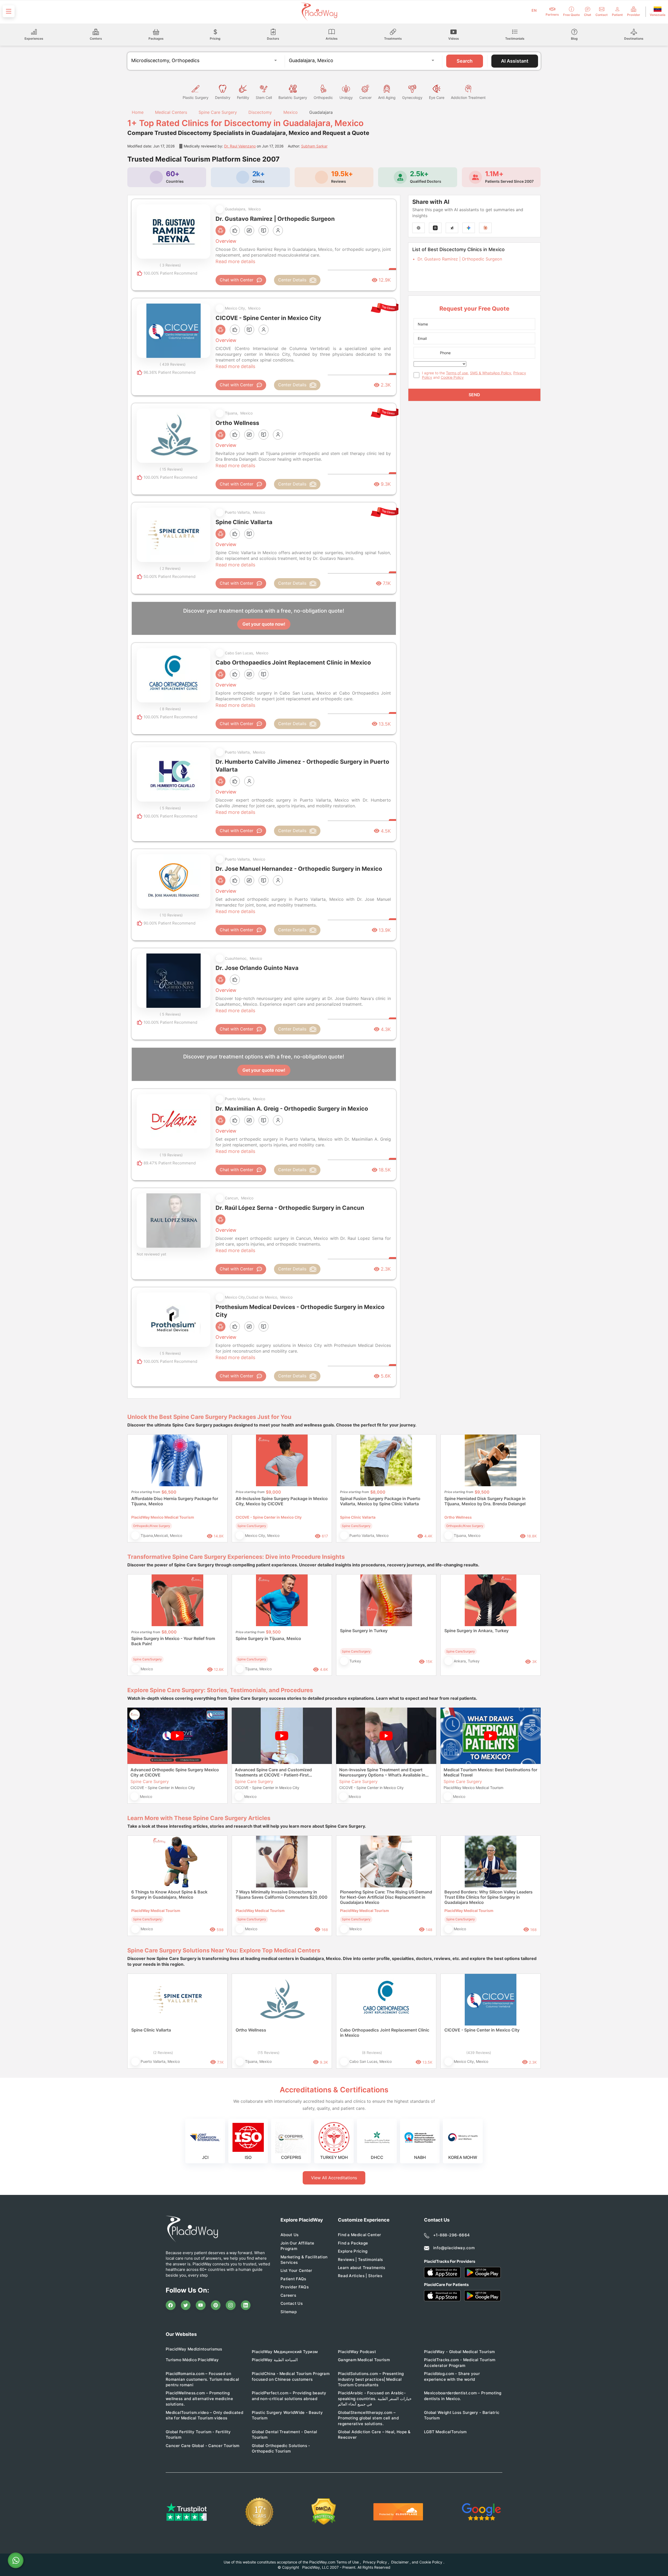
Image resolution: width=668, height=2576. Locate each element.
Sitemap (289, 2312)
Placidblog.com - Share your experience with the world (452, 2376)
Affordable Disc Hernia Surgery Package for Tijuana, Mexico (175, 1501)
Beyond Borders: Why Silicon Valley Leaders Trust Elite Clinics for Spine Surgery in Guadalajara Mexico (488, 1897)
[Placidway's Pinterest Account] (216, 2305)
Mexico (291, 112)
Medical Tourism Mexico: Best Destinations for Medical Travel (490, 1772)
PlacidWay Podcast (357, 2352)
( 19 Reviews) (171, 1155)
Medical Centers (171, 112)
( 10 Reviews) (171, 915)
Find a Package (353, 2243)
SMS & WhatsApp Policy (491, 373)
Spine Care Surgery (218, 112)
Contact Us (292, 2303)
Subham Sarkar (314, 146)
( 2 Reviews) (170, 568)
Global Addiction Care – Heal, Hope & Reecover (374, 2435)
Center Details (292, 280)
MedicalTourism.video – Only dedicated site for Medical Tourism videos (204, 2415)
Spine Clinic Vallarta (151, 2030)
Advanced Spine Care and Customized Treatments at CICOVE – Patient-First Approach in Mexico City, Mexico (273, 1772)
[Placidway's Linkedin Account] (246, 2305)
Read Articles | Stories (360, 2276)
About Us (290, 2235)
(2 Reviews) (163, 2053)
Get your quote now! (264, 624)
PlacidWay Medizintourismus (194, 2349)
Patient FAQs (293, 2279)
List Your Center (296, 2270)
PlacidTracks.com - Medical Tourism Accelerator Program (460, 2362)
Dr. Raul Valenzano (240, 146)
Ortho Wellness (251, 2030)
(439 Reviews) (479, 2053)
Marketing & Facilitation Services (304, 2260)
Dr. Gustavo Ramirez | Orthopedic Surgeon (460, 259)
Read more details (235, 261)
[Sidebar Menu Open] (9, 11)
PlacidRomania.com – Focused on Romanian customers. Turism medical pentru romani (202, 2379)
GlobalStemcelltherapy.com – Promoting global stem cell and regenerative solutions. (368, 2418)
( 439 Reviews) (173, 364)
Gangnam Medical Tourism (364, 2360)
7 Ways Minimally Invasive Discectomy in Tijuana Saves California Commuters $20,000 (282, 1894)
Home (137, 112)
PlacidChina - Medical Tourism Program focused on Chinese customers (291, 2376)
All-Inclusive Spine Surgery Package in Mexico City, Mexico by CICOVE (282, 1501)
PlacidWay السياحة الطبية (275, 2360)
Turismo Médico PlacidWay (192, 2360)
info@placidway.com (454, 2248)
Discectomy (260, 112)
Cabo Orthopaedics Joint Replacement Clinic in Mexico (385, 2033)
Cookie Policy (452, 377)
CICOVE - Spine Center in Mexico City (482, 2030)
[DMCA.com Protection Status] (324, 2512)
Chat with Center (237, 280)
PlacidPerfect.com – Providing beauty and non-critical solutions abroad (289, 2396)
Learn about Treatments (362, 2268)
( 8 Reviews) (170, 709)
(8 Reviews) (372, 2053)
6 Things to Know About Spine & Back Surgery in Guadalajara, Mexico (169, 1894)
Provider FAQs (295, 2287)
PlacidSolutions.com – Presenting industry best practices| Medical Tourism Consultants (371, 2379)
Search (465, 61)
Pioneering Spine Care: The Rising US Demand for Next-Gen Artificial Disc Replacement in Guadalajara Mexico (386, 1897)
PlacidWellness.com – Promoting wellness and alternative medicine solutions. (199, 2399)
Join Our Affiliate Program (297, 2246)
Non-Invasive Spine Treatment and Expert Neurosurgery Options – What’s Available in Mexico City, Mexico (382, 1772)
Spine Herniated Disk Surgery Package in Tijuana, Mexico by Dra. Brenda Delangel (485, 1501)
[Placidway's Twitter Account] (186, 2305)
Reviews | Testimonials (360, 2260)
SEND (474, 395)
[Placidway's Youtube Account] (201, 2305)
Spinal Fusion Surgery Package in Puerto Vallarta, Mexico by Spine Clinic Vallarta (380, 1501)
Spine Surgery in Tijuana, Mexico (268, 1638)
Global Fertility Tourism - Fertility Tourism (198, 2435)
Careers (288, 2295)
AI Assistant (515, 61)
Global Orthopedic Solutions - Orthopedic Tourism (281, 2448)
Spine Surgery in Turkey (364, 1631)
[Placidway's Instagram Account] (231, 2305)
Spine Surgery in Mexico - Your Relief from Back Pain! (173, 1641)
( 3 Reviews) (170, 265)
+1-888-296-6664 (452, 2235)
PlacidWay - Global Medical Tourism (459, 2352)
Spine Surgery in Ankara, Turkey (476, 1631)
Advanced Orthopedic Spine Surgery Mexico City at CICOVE (175, 1772)
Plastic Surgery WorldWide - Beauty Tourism (287, 2415)
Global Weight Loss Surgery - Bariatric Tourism (462, 2415)
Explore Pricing (353, 2251)
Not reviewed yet (151, 1254)
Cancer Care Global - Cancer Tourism (203, 2446)
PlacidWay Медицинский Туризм (285, 2352)
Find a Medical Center (359, 2235)
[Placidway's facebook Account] (171, 2305)
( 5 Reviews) (170, 808)
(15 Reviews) (269, 2053)
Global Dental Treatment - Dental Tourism (285, 2435)
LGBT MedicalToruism (445, 2432)
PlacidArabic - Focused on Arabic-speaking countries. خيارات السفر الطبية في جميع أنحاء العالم (375, 2399)
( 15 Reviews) (171, 469)
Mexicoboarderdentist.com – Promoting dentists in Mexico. (463, 2396)
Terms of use (457, 373)
